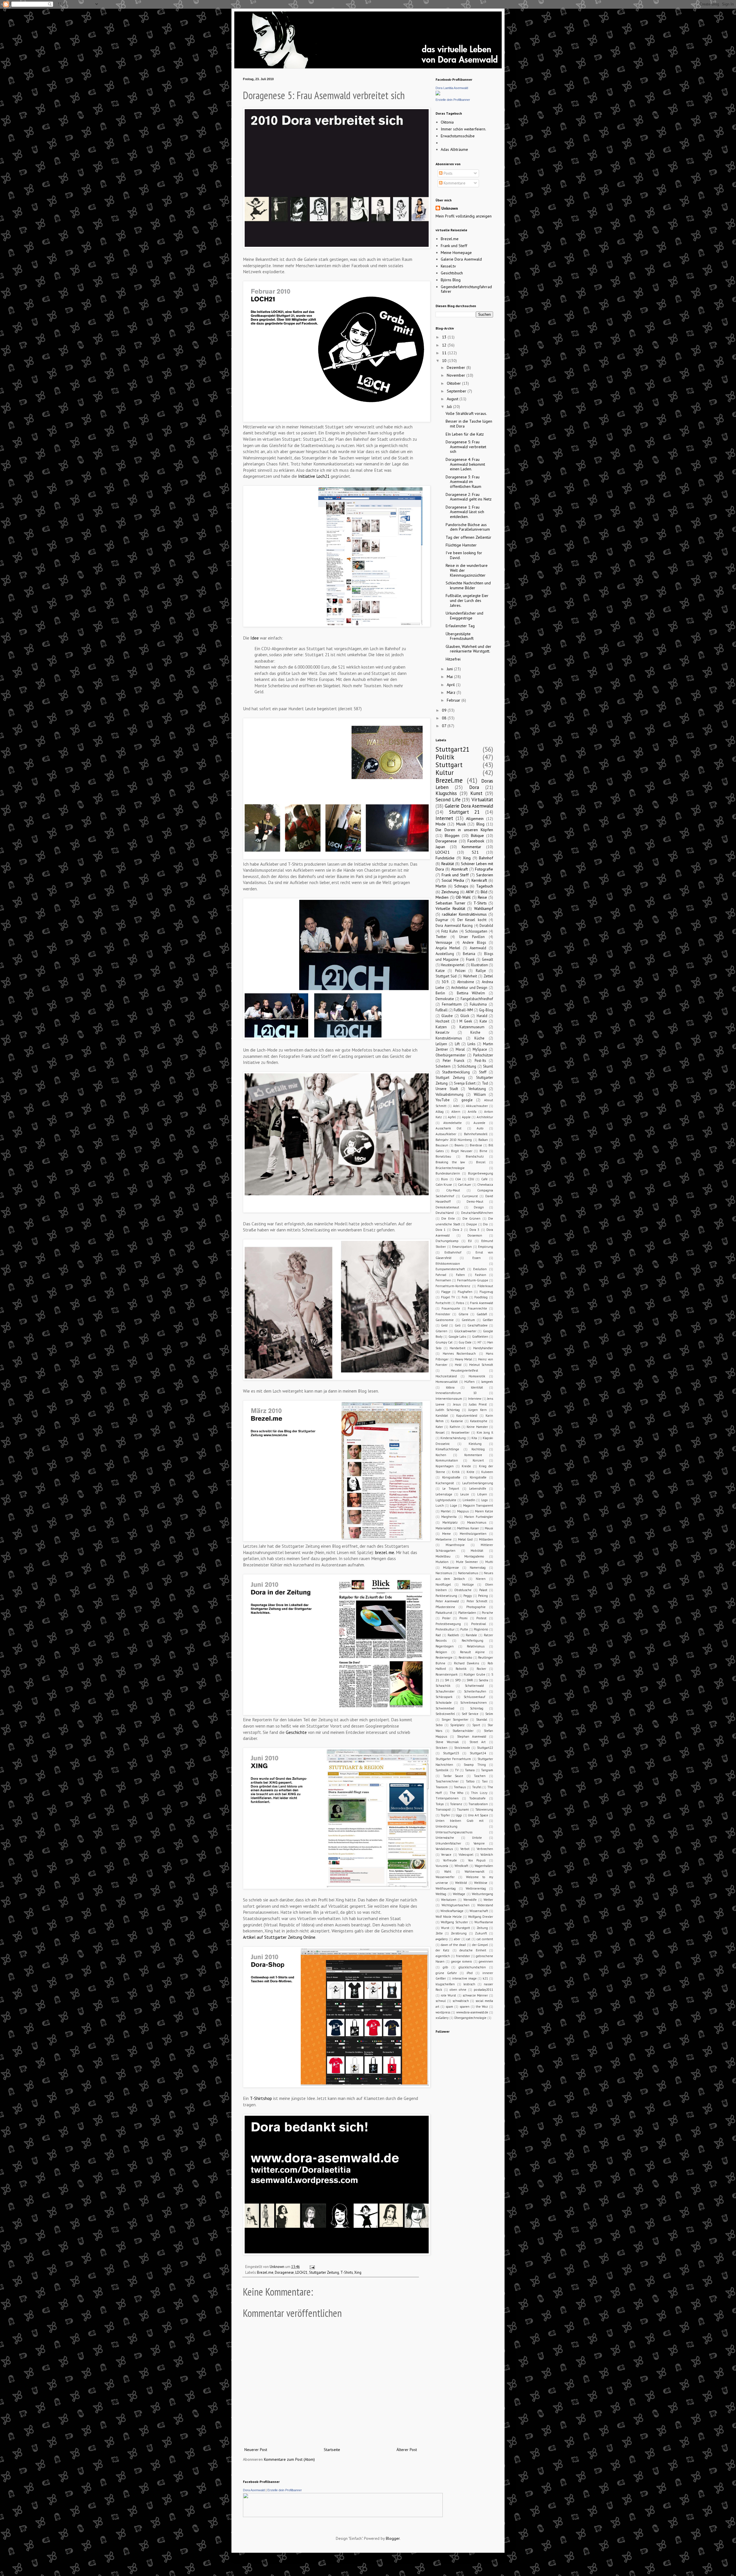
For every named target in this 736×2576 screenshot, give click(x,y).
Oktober (454, 383)
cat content (485, 1939)
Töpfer (445, 1815)
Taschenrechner (447, 1781)
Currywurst (470, 1196)
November (457, 375)
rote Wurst (448, 1995)
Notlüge (468, 1585)
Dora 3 (474, 1230)
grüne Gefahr (446, 1973)
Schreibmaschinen (474, 1703)
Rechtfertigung (473, 1641)
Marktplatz (450, 1522)
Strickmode (462, 1748)
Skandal (482, 1720)
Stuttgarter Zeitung (324, 2272)
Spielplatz (457, 1725)
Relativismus (476, 1646)
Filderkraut (485, 1286)
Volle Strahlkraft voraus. (466, 413)
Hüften (469, 1382)
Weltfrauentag (446, 1888)
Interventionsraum (449, 1399)
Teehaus (460, 1787)
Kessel (440, 1433)
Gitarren (441, 1331)
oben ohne (458, 1990)
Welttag (441, 1894)
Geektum (468, 1320)
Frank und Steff (454, 246)
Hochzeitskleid (446, 1376)
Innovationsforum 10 (456, 1393)
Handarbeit (458, 1348)
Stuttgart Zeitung (450, 1077)
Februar (454, 700)
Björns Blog (451, 280)
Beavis (459, 1145)
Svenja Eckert (465, 1083)
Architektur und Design (469, 987)
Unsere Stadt (447, 1089)
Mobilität (477, 1551)
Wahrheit (470, 976)
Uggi (459, 1815)
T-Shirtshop (260, 2098)
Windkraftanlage (452, 1911)
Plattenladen (467, 1613)
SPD (458, 1680)
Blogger (393, 2538)
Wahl (448, 1872)
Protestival (479, 1624)
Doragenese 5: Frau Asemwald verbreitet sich (466, 447)
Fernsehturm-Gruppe (473, 1280)
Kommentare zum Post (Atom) (289, 2459)
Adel (456, 1106)
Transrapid (443, 1809)
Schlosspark (444, 1697)
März (452, 692)
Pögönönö (481, 1629)
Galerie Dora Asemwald (461, 259)
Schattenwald (474, 1686)
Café (484, 1179)
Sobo (439, 1725)
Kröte (470, 1472)
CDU (471, 1179)
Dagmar (442, 920)
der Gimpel (480, 1945)
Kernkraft (479, 880)
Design (479, 1207)
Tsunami (463, 1809)
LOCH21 (301, 2272)
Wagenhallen (484, 1866)
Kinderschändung (453, 1438)
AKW (470, 892)
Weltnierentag (476, 1888)
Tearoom (442, 1787)
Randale (471, 1635)
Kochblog (478, 1449)
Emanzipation (462, 1247)
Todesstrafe (477, 1798)
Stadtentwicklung (456, 1072)
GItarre (463, 1314)
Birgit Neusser (462, 1151)
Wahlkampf (484, 908)
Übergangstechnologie (470, 2018)
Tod (485, 1083)
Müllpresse (451, 1568)
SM (447, 1680)
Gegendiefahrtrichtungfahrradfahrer (466, 289)
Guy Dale (465, 1342)
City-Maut (453, 1190)
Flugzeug (486, 1292)
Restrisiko (465, 1657)
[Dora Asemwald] (343, 2516)
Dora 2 (457, 1230)
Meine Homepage (456, 253)
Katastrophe (479, 1421)
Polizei (460, 971)
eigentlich (443, 1956)
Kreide (466, 1466)
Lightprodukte (446, 1500)
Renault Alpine (472, 1652)
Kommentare (454, 183)
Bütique (477, 835)
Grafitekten (480, 1337)
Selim (489, 1714)
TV (457, 1770)
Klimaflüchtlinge (447, 1449)
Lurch (440, 1505)
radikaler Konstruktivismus (464, 914)
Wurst (445, 1928)
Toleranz (456, 1804)
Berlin (440, 993)
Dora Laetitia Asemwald (452, 88)
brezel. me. (385, 1552)
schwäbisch (461, 2001)
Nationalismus (468, 1573)
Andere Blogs (474, 942)
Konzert (478, 1460)
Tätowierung (484, 1809)
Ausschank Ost (448, 1128)
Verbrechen (485, 1849)
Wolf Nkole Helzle (449, 1917)
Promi (463, 1618)
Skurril (488, 1066)
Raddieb (453, 1635)
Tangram (487, 1770)
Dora (474, 787)
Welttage (459, 1894)
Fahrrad (441, 1275)
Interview (475, 1399)
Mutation (442, 1562)
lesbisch (469, 1984)
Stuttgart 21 (464, 812)
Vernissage (444, 942)
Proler (446, 1618)
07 (445, 726)
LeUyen (441, 1044)
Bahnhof (486, 858)
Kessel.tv (448, 266)
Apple (466, 1117)
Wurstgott (463, 1928)
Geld (444, 1325)
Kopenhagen (445, 1466)
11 (445, 353)
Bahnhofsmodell (476, 1134)
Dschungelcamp (447, 1241)
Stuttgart (449, 765)
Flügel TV (448, 1297)
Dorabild (486, 925)
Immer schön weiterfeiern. (463, 129)
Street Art (478, 1742)
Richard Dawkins (466, 1663)
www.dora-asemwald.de (472, 2012)
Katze (440, 971)
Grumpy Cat (444, 1342)
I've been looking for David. (464, 555)
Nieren (481, 1579)
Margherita (449, 1517)
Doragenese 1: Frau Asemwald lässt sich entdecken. (465, 512)
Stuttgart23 (451, 1753)
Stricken (441, 1748)
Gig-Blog (486, 1010)
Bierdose (476, 1145)
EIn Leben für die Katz (465, 434)
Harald (482, 1016)
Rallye (481, 971)
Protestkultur (445, 1629)
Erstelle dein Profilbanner (453, 100)
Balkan (483, 1140)
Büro (444, 1179)
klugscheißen (445, 1984)
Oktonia (447, 122)
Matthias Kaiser (468, 1528)
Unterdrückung (446, 1826)
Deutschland (445, 1213)
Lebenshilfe (478, 1489)
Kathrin (455, 1427)
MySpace (480, 1049)
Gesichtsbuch (452, 273)
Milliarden (486, 1539)
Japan (440, 847)
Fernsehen (443, 1280)
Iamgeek (487, 1382)
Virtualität (482, 800)
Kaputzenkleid (467, 1416)
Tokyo (440, 1804)
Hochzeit (442, 1021)
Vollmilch (487, 1855)
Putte (464, 1629)
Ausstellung (445, 954)
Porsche (487, 1613)
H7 (480, 1342)
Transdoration (478, 1804)
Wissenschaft (479, 1911)
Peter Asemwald (447, 1601)
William (480, 1094)
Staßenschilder (463, 1731)
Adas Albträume (454, 149)
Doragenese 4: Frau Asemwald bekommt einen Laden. (465, 464)
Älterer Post (407, 2450)
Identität (477, 1387)
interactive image (464, 1978)
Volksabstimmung (450, 1094)
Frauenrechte (477, 1308)
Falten (460, 1275)
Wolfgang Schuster (454, 1922)
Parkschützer (483, 1055)
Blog (480, 824)
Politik (445, 757)
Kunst (476, 793)
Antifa (472, 1112)
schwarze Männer (475, 1995)
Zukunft (481, 1933)
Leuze (465, 1494)
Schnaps (461, 886)
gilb (445, 1967)
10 (445, 361)
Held (458, 1365)
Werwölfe (470, 1900)
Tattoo (470, 1781)
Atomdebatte (453, 1123)
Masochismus (477, 1522)
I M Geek (464, 1021)
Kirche (475, 1032)
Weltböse (481, 1883)
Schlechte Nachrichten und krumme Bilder (468, 585)
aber (457, 1939)
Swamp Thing (475, 1765)
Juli (450, 407)
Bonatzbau (443, 1156)
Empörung (486, 1247)
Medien (442, 897)
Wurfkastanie (484, 1922)
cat (468, 1939)
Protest (481, 1618)
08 (445, 718)
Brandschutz (475, 1156)
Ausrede (479, 1123)
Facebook (476, 841)
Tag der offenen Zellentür (468, 537)
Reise (482, 897)
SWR (470, 1680)
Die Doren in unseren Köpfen (464, 830)
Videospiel (466, 1855)
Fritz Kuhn (450, 931)
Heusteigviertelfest (464, 1370)
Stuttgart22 (485, 1748)
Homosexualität (447, 1382)
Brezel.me (265, 2272)
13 (445, 337)
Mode (441, 824)
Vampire (479, 1843)
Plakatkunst (444, 1613)
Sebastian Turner (451, 903)
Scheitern (443, 1066)
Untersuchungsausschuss (454, 1832)
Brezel (481, 1162)
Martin (441, 886)
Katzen (441, 1027)
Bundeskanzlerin (448, 1173)
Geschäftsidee (478, 1325)
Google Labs (457, 1337)
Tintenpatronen (447, 1798)
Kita (474, 1438)
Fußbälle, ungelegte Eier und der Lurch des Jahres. (467, 600)
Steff (483, 1072)
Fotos (460, 1303)
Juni (450, 669)
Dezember (457, 367)
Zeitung (482, 1928)
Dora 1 (440, 1230)
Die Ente (448, 1218)
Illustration (479, 965)
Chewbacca (485, 1185)
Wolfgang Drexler (481, 1917)
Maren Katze (484, 1511)
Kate (483, 1021)
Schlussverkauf (475, 1697)
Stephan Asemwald (472, 1736)
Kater (439, 1427)
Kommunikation (447, 1460)
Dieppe (472, 1224)
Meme (446, 1534)
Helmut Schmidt (481, 1365)
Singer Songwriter (455, 1720)
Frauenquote (451, 1308)
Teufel (477, 1787)
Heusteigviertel (453, 965)
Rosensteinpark (447, 1674)
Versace (446, 1855)
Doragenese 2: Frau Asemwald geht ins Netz (469, 497)
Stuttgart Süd (446, 976)
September (457, 391)
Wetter (488, 1900)
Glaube (447, 1016)
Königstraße (478, 1477)
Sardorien (485, 875)
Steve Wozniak (447, 1742)
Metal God (465, 1539)
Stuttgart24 (478, 1753)
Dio (485, 1224)
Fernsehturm (452, 1004)
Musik (461, 824)
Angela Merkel (448, 948)
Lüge (454, 1505)
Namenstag (478, 1568)
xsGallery (442, 2018)
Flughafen (465, 1292)
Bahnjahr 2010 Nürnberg (454, 1140)
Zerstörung (459, 1933)
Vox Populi (477, 1860)
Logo (485, 1500)
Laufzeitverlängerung (478, 1483)
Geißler (488, 1320)
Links (471, 1044)
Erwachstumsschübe (458, 136)
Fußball (442, 1010)
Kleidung (475, 1444)
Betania (469, 954)
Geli (458, 1325)
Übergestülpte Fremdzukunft (460, 636)
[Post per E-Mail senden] (312, 2267)
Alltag (440, 1112)
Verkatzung (477, 1089)
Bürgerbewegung (481, 1173)
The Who (457, 1793)
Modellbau (443, 1556)
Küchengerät (445, 1483)
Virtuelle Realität (450, 908)
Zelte (439, 1933)
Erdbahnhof (453, 1252)
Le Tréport (451, 1489)
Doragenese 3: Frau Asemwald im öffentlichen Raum (463, 482)
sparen (465, 2007)
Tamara (470, 1770)
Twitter (441, 937)
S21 (475, 852)
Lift (457, 1044)
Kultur (445, 772)
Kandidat (442, 1416)
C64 (458, 1179)
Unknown (450, 208)
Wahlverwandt (475, 1872)
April (451, 685)
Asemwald (478, 948)
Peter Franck (453, 1060)
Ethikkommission (448, 1264)
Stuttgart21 (453, 749)
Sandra (483, 1680)
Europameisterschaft (450, 1269)
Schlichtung (467, 1066)
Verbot (465, 1849)
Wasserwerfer (445, 1877)
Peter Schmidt (477, 1601)
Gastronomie (445, 1320)
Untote (477, 1838)
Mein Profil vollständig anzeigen (464, 216)
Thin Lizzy (479, 1793)
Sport (476, 1725)
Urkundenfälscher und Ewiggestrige (464, 616)
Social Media (453, 880)
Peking (483, 1596)
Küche (479, 1038)
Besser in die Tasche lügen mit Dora (469, 424)
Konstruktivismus (449, 1038)
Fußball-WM (463, 1010)
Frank (470, 959)
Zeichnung (450, 892)
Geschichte (296, 1732)
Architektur (485, 1117)
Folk (465, 1297)
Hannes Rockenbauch (459, 1354)
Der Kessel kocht (472, 920)
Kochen (441, 1455)
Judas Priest (478, 1404)
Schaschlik (443, 1686)
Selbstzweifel (445, 1714)
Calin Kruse (444, 1185)
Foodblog (481, 1297)
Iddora (450, 1387)
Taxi (485, 1781)
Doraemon (475, 1235)
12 (445, 345)
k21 (485, 1978)
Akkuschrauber (477, 1106)
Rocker (481, 1669)
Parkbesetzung (446, 1596)
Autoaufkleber (446, 1134)
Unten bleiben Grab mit (460, 1821)
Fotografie (484, 869)
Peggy (468, 1596)
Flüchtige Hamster (461, 545)
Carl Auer (465, 1185)
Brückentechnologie (450, 1168)
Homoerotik (477, 1376)
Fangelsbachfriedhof (477, 999)
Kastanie (457, 1421)
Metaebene (444, 1539)
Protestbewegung (448, 1624)
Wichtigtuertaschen (456, 1905)
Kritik (456, 1472)
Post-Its (480, 1060)
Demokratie (445, 999)
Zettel (488, 976)
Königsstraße (451, 1477)
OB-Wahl (463, 897)
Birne (483, 1151)
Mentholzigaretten (473, 1534)
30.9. (445, 982)
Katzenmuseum (472, 1027)
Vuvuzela (442, 1866)
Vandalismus (444, 1849)
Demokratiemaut (447, 1207)
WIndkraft (461, 1866)
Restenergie (444, 1657)
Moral (460, 1049)
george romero (462, 1961)
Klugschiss (446, 793)
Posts (447, 173)
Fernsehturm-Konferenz (453, 1286)
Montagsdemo (474, 1556)
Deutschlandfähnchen (477, 1213)
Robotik (461, 1669)
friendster (463, 1956)
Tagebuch (485, 886)
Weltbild (461, 1883)
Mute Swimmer (467, 1562)
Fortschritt (443, 1303)
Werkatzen (449, 1900)
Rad (438, 1635)
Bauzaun (442, 1145)
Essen (477, 1258)
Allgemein (475, 819)
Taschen (480, 1776)
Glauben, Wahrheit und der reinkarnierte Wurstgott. (468, 649)
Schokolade (444, 1703)
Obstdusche (463, 1590)
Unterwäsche (445, 1838)
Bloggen (452, 835)
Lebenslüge (444, 1494)
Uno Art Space (478, 1815)
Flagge (446, 1292)
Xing (358, 2272)
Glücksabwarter (465, 1331)
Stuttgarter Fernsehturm (453, 1759)
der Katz (442, 1950)
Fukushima (478, 1004)
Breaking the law (450, 1162)
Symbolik (442, 1770)
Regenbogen (445, 1646)
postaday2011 (483, 1990)
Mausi (489, 1528)
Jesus (457, 1404)
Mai (450, 677)
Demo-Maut (475, 1202)
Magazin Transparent (478, 1505)
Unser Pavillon (472, 937)
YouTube (443, 1100)
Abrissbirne (466, 982)
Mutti (489, 1562)
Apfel (452, 1117)
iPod (470, 1973)
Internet (444, 818)
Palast (483, 1590)
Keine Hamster (477, 1427)
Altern (456, 1112)
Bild (484, 892)
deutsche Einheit (473, 1950)
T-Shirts (347, 2272)
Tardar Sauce (453, 1776)
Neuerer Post (256, 2450)
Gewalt (487, 959)
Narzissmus (444, 1573)
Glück (465, 1016)
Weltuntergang (482, 1894)
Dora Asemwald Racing (454, 925)
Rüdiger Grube (475, 1674)
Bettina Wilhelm (471, 993)
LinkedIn (469, 1500)
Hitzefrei (453, 659)
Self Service (470, 1714)
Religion (441, 1652)
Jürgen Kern (478, 1410)
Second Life (448, 800)
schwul (441, 2001)
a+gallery (442, 1939)
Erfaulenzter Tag (460, 626)
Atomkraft (459, 869)
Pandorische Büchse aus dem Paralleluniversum (468, 527)
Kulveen (487, 1472)
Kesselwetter (460, 1433)
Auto (480, 1128)
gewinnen (486, 1961)
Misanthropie (455, 1545)
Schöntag (477, 1708)
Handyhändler (483, 1348)
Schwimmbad (445, 1708)
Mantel (446, 1511)
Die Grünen (471, 1218)
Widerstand (485, 1905)
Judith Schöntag (448, 1410)
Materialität (443, 1528)
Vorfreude (450, 1860)
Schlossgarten (476, 931)
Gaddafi (482, 1314)
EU (470, 1241)
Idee (255, 638)
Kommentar (471, 847)
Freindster (443, 1314)
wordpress (443, 2012)
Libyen (482, 1494)
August (453, 399)
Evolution (480, 1269)
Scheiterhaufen (475, 1691)
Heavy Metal (463, 1359)
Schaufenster (445, 1691)
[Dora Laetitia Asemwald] (438, 94)
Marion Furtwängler (479, 1517)
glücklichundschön (472, 1967)
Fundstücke (445, 858)
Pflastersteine (445, 1607)
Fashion (481, 1275)
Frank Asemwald (482, 1303)
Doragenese (284, 2272)
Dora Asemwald (254, 2490)
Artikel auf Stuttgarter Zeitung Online (279, 1937)
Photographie (476, 1607)
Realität (448, 864)
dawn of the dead (453, 1945)
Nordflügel (443, 1585)
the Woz (482, 2007)
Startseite (332, 2450)
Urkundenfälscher (448, 1843)
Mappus (463, 1511)
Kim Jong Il (485, 1433)
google (467, 1100)
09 (445, 710)
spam (449, 2007)
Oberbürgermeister (451, 1055)
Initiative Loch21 (313, 476)
